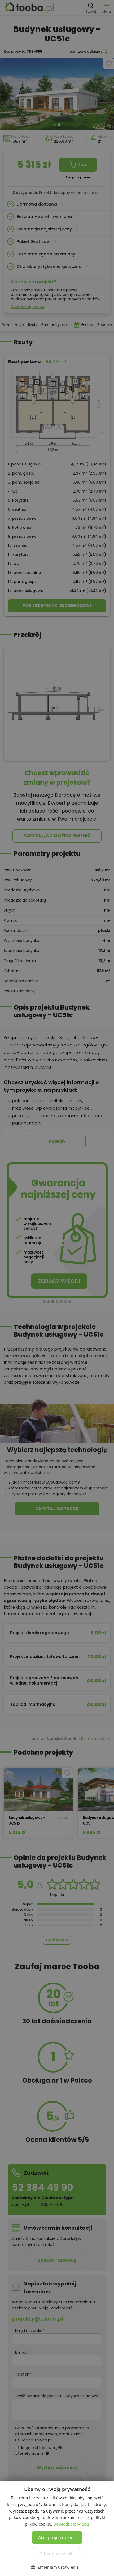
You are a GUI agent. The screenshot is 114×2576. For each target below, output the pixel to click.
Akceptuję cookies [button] (57, 2537)
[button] (57, 2567)
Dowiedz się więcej (71, 2524)
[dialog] (57, 1288)
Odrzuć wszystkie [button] (57, 2554)
